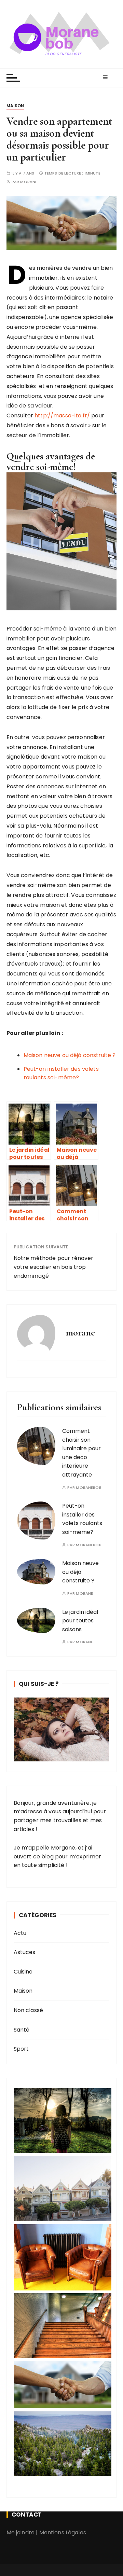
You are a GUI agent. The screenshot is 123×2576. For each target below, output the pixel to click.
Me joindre (21, 2532)
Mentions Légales (63, 2532)
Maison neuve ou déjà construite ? (70, 1055)
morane (29, 182)
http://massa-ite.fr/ (62, 416)
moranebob (88, 1488)
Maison (15, 106)
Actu (20, 1933)
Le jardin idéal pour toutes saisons (80, 1621)
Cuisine (23, 1972)
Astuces (25, 1952)
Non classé (29, 2010)
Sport (21, 2049)
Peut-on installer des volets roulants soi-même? (82, 1519)
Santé (22, 2030)
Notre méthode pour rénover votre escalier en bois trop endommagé (54, 1267)
